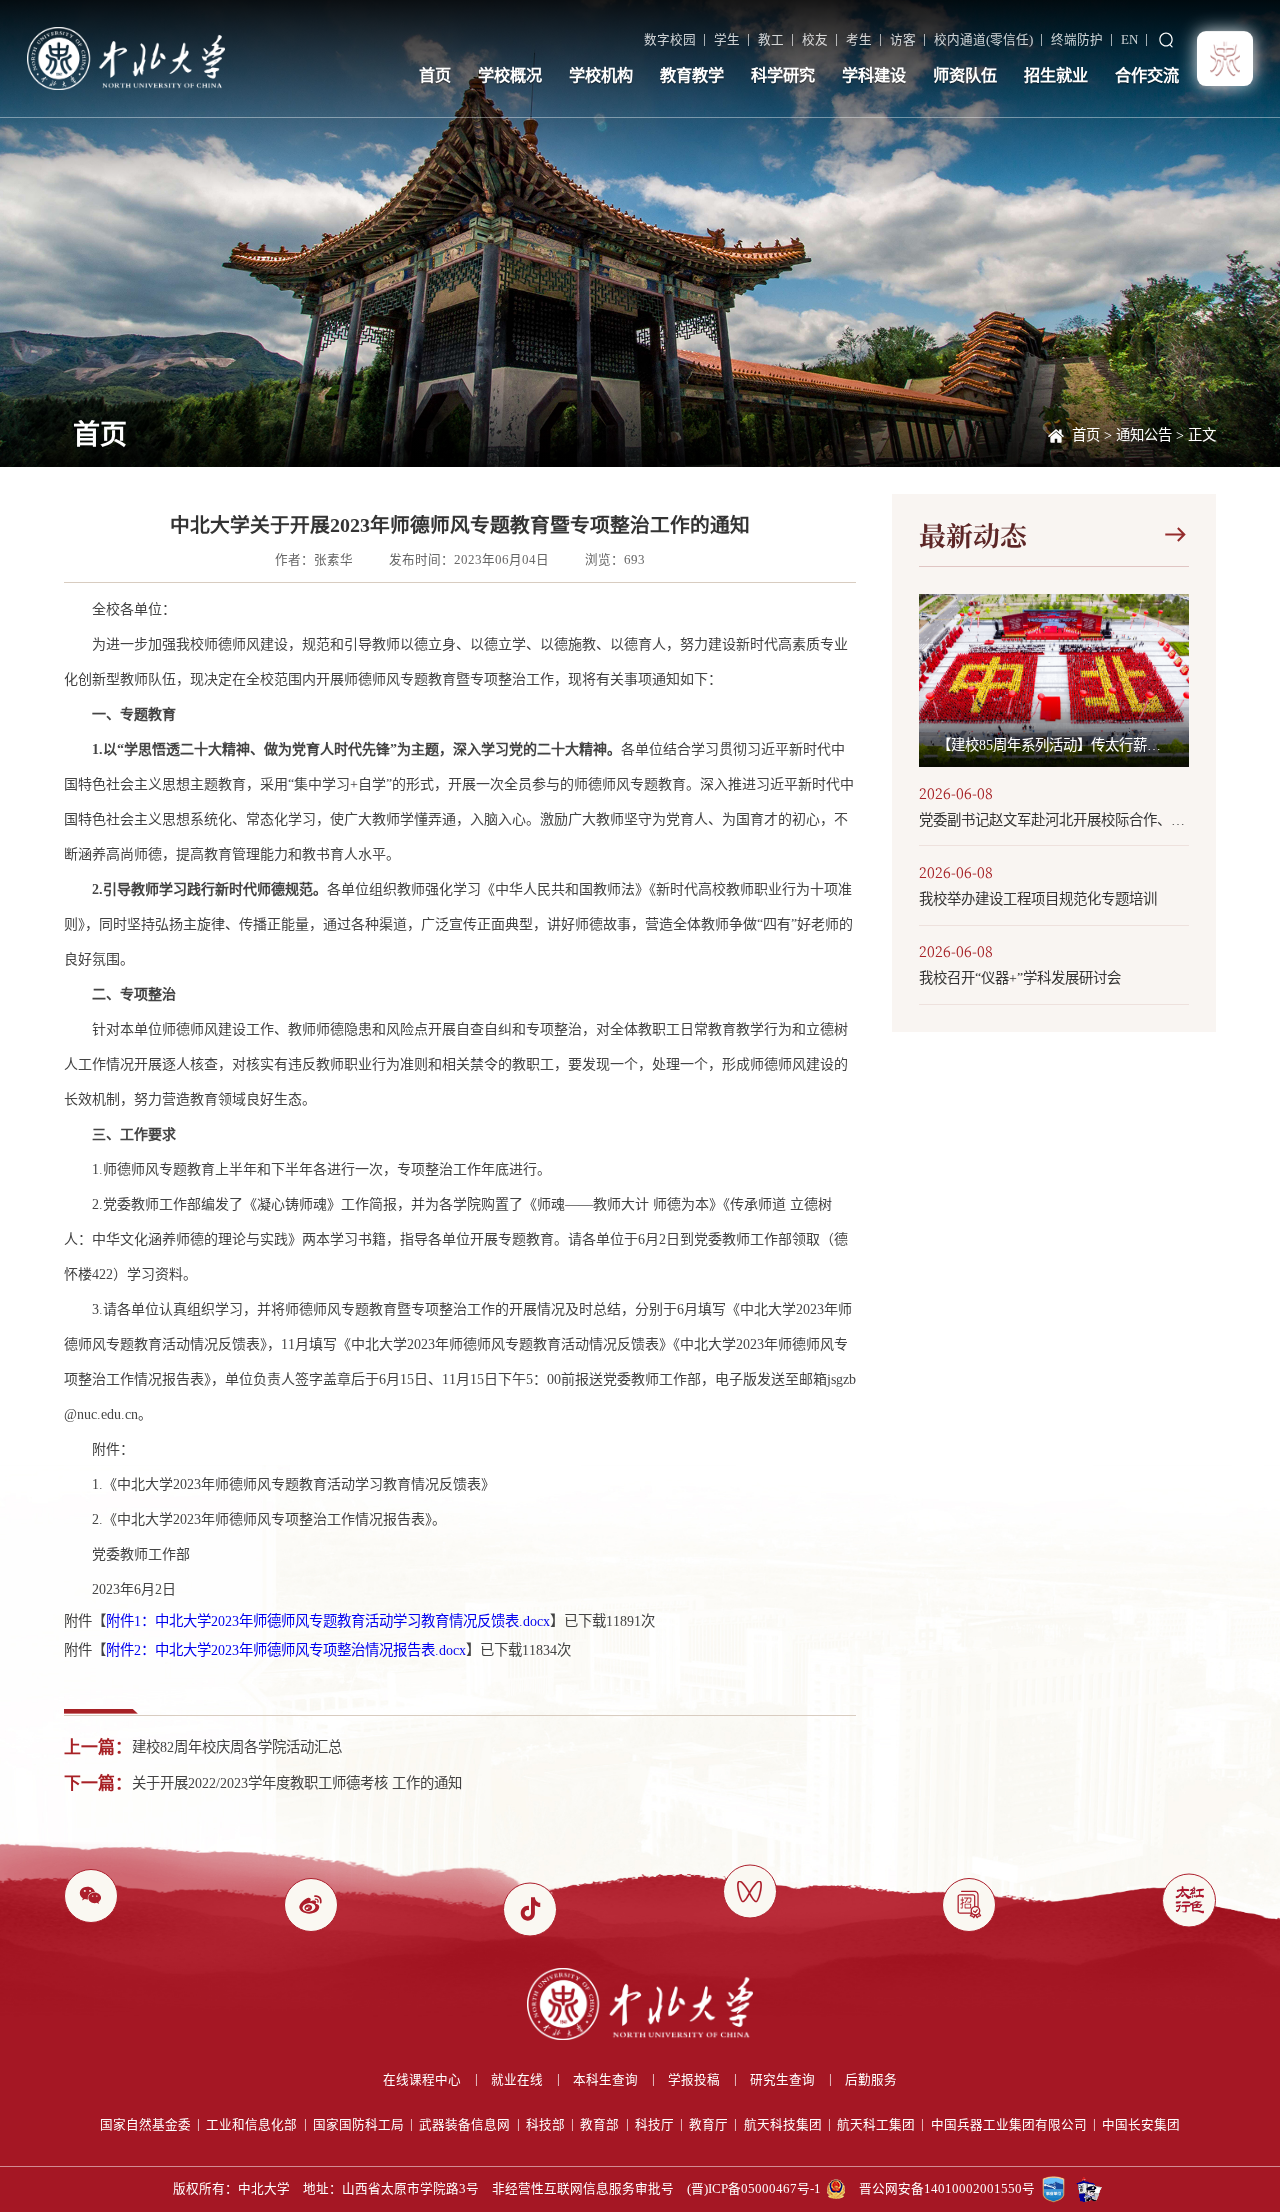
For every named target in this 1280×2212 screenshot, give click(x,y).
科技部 (545, 2125)
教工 (771, 40)
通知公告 (1144, 435)
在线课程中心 (422, 2080)
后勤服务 (871, 2080)
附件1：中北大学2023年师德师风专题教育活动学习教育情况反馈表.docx (328, 1621)
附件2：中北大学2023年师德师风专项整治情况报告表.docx (286, 1650)
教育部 (599, 2125)
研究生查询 (782, 2080)
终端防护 (1077, 40)
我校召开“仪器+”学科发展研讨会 (1020, 978)
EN (1129, 40)
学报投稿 (694, 2080)
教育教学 (692, 76)
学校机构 (601, 76)
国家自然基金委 (145, 2125)
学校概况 (510, 76)
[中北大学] (126, 58)
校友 (815, 40)
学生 (727, 40)
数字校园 (670, 40)
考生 (859, 40)
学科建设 (874, 76)
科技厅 (654, 2125)
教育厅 (708, 2125)
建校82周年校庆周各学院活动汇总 (237, 1747)
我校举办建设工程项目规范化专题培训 (1038, 899)
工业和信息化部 (251, 2125)
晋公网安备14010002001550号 (947, 2189)
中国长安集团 (1141, 2125)
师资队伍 (965, 76)
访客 (903, 40)
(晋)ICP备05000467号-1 (754, 2189)
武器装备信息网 (464, 2125)
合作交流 (1147, 76)
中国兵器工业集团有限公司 (1009, 2125)
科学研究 (783, 76)
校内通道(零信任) (983, 40)
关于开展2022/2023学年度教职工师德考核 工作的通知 (297, 1783)
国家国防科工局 (358, 2125)
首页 (435, 76)
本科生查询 (605, 2080)
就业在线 (517, 2080)
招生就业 (1056, 76)
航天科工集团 (876, 2125)
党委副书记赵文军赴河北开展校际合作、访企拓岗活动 (1054, 820)
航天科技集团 (783, 2125)
